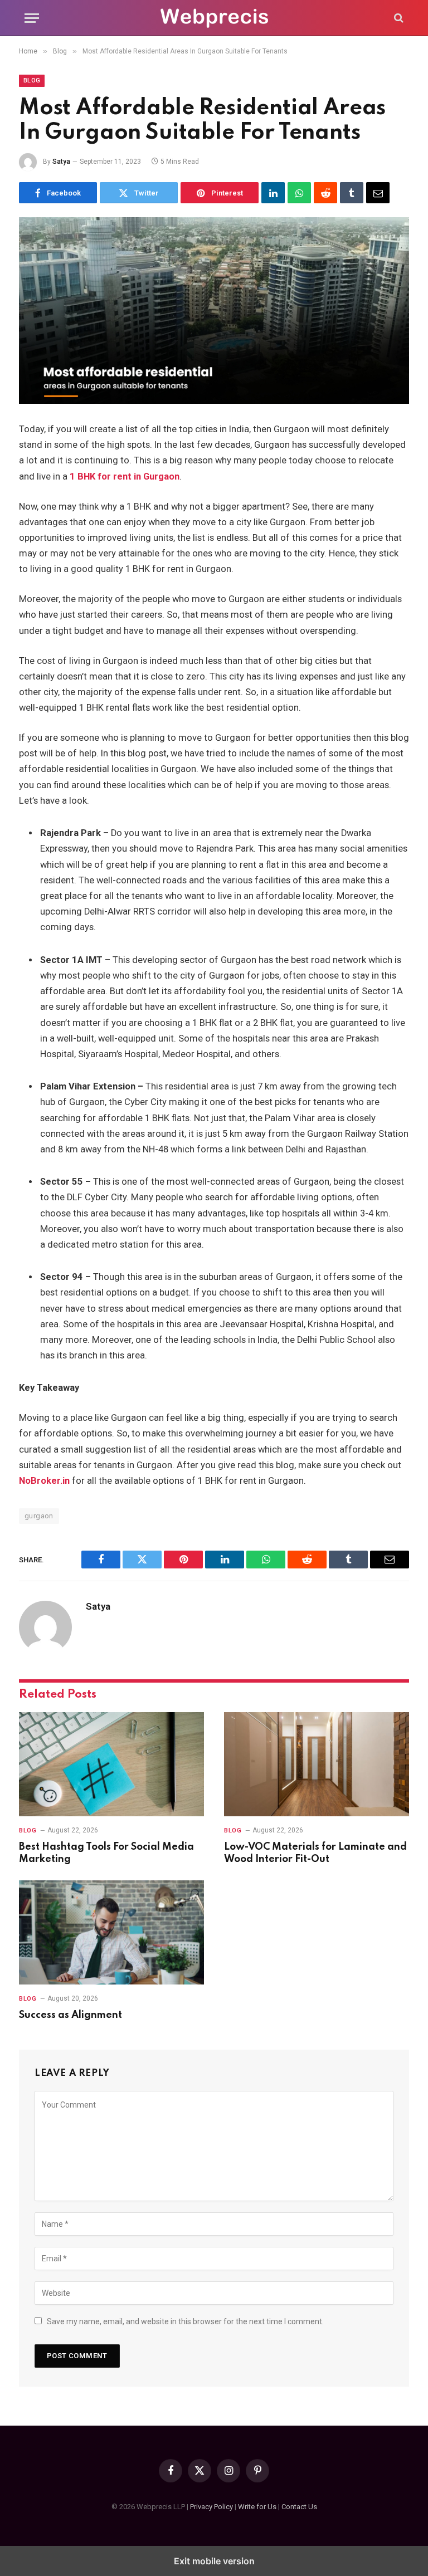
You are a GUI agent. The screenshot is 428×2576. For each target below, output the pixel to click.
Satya (61, 162)
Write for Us (257, 2507)
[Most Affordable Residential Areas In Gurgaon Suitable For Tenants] (214, 311)
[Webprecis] (214, 18)
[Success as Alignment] (111, 1932)
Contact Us (299, 2507)
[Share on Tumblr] (352, 193)
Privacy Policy (211, 2507)
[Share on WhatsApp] (299, 193)
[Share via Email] (378, 193)
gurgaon (39, 1516)
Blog (32, 80)
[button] (32, 18)
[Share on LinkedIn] (273, 193)
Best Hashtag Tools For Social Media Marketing (106, 1853)
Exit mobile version (214, 2561)
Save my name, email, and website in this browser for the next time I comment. (185, 2321)
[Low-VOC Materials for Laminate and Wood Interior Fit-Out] (317, 1764)
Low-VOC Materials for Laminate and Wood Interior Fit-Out (315, 1853)
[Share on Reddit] (325, 193)
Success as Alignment (70, 2015)
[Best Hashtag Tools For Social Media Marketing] (111, 1764)
